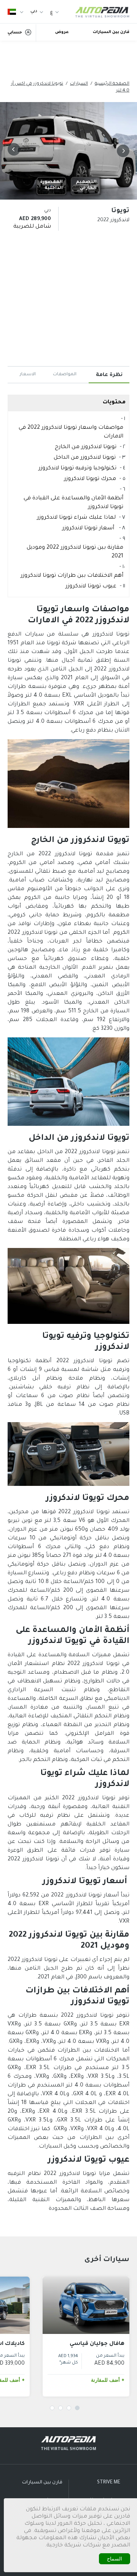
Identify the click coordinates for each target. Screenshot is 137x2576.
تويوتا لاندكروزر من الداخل (85, 458)
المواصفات (65, 375)
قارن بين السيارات (111, 32)
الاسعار (28, 375)
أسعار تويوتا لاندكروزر (89, 529)
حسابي (15, 33)
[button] (122, 151)
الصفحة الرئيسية (112, 84)
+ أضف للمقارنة (108, 2380)
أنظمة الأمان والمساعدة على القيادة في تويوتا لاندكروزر (73, 503)
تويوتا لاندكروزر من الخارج (86, 447)
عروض (62, 32)
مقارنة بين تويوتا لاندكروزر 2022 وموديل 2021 (75, 552)
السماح (115, 2559)
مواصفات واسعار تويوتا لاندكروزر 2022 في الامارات (71, 432)
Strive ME (109, 2483)
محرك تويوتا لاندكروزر (90, 479)
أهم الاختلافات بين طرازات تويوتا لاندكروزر (72, 576)
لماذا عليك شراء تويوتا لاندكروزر (76, 518)
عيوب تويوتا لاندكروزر (91, 587)
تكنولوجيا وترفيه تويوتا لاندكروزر (77, 469)
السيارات (79, 84)
